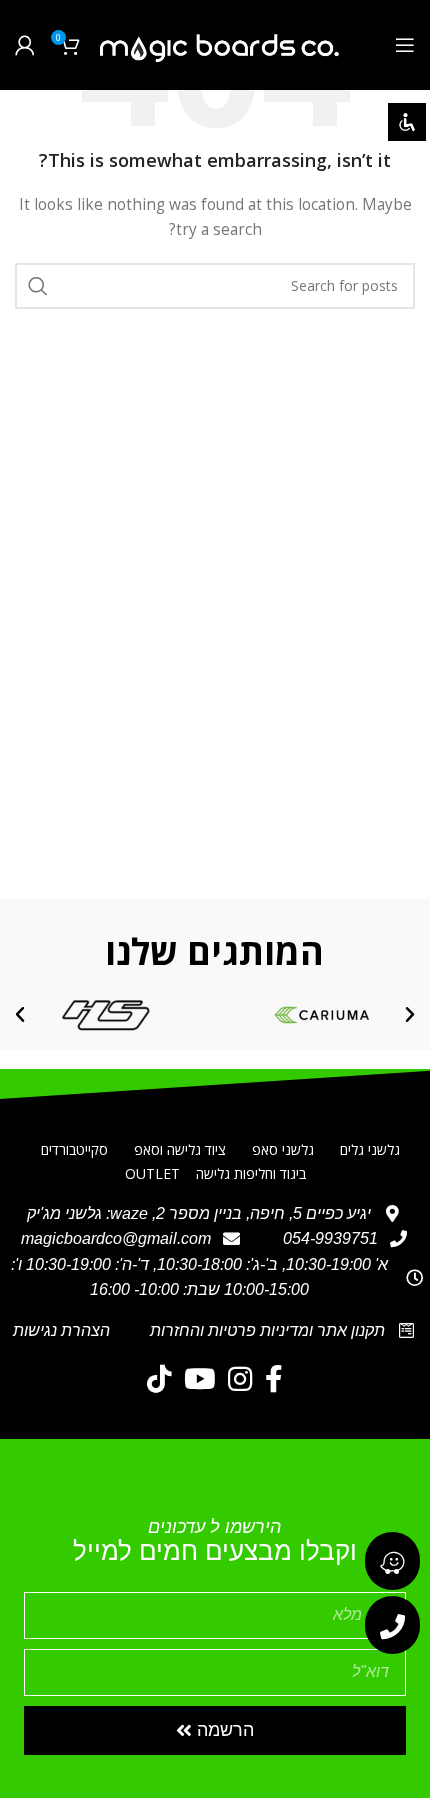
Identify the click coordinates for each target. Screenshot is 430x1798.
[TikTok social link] (159, 1379)
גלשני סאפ (283, 1149)
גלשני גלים (370, 1149)
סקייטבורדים (74, 1149)
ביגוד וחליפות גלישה (251, 1173)
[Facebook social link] (274, 1379)
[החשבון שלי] (25, 45)
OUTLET (152, 1173)
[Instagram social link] (240, 1379)
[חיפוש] (38, 286)
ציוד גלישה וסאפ (180, 1149)
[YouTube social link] (200, 1379)
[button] (410, 1015)
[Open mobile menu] (405, 45)
